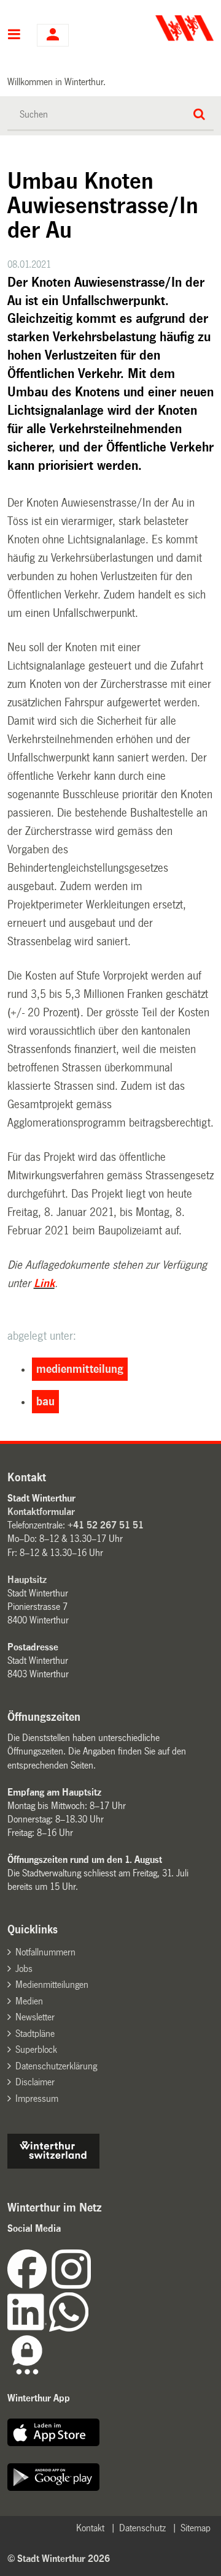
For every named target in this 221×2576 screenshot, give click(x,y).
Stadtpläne (35, 2034)
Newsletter (35, 2017)
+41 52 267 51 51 (106, 1525)
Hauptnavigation (14, 36)
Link (44, 1283)
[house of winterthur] (53, 2165)
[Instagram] (71, 2285)
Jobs (24, 1969)
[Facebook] (29, 2285)
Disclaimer (35, 2082)
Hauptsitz (27, 1580)
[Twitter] (92, 2285)
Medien (29, 2001)
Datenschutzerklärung (56, 2066)
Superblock (36, 2049)
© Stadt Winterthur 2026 (59, 2559)
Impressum (37, 2098)
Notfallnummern (45, 1952)
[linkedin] (28, 2328)
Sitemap (196, 2528)
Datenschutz (142, 2528)
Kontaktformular (41, 1512)
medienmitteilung (80, 1369)
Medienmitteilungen (52, 1985)
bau (45, 1402)
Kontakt (90, 2528)
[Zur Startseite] (164, 28)
